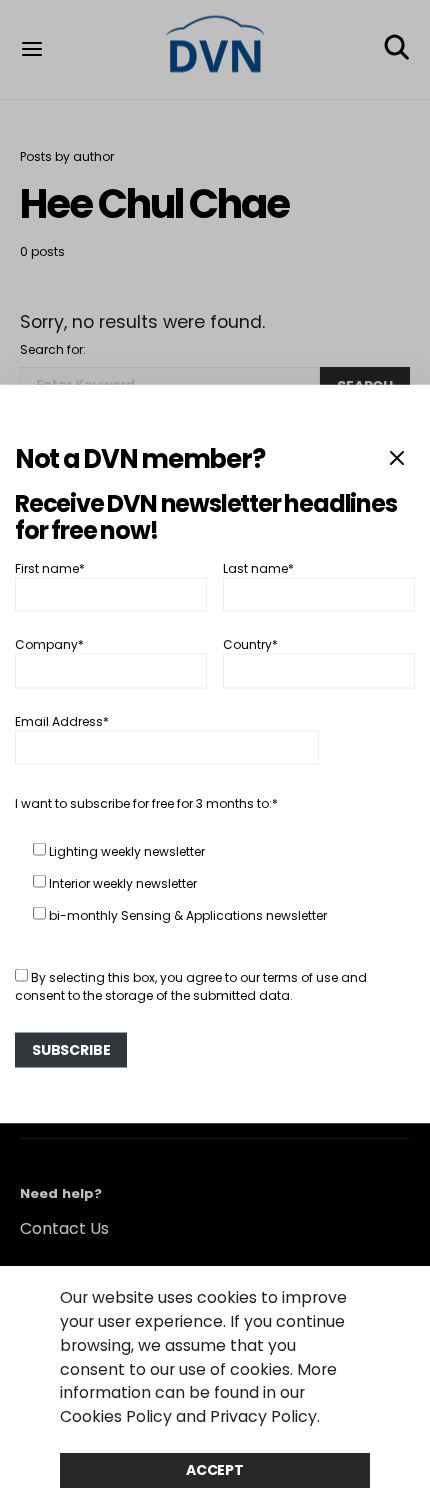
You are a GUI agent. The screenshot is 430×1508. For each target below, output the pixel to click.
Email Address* (62, 720)
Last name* (258, 567)
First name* (50, 567)
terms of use (300, 976)
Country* (250, 644)
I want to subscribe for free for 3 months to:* (146, 802)
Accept (215, 1470)
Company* (49, 644)
